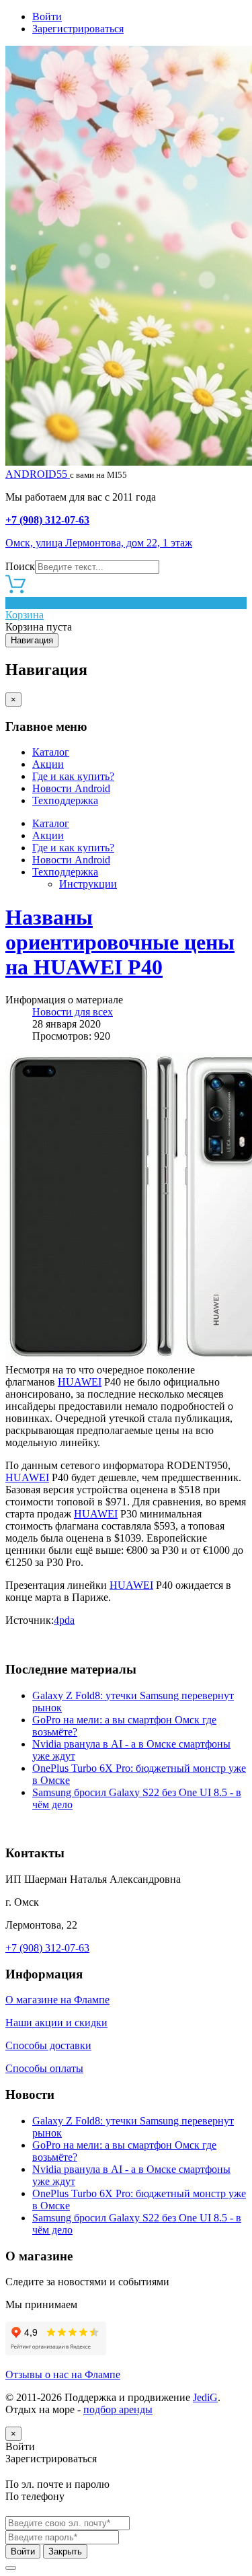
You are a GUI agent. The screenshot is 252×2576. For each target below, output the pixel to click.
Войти (47, 16)
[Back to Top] (11, 2568)
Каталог (51, 752)
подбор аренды (118, 2409)
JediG (205, 2397)
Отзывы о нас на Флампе (63, 2374)
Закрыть (65, 2551)
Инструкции (88, 884)
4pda (64, 1620)
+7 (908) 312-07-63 (47, 520)
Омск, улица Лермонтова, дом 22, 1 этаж (99, 543)
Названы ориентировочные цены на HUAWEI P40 (120, 942)
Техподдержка (65, 800)
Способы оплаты (44, 2068)
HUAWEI (80, 1382)
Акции (48, 764)
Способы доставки (48, 2045)
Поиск (20, 566)
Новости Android (71, 788)
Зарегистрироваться (78, 29)
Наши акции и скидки (56, 2023)
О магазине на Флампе (57, 2000)
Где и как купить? (73, 776)
